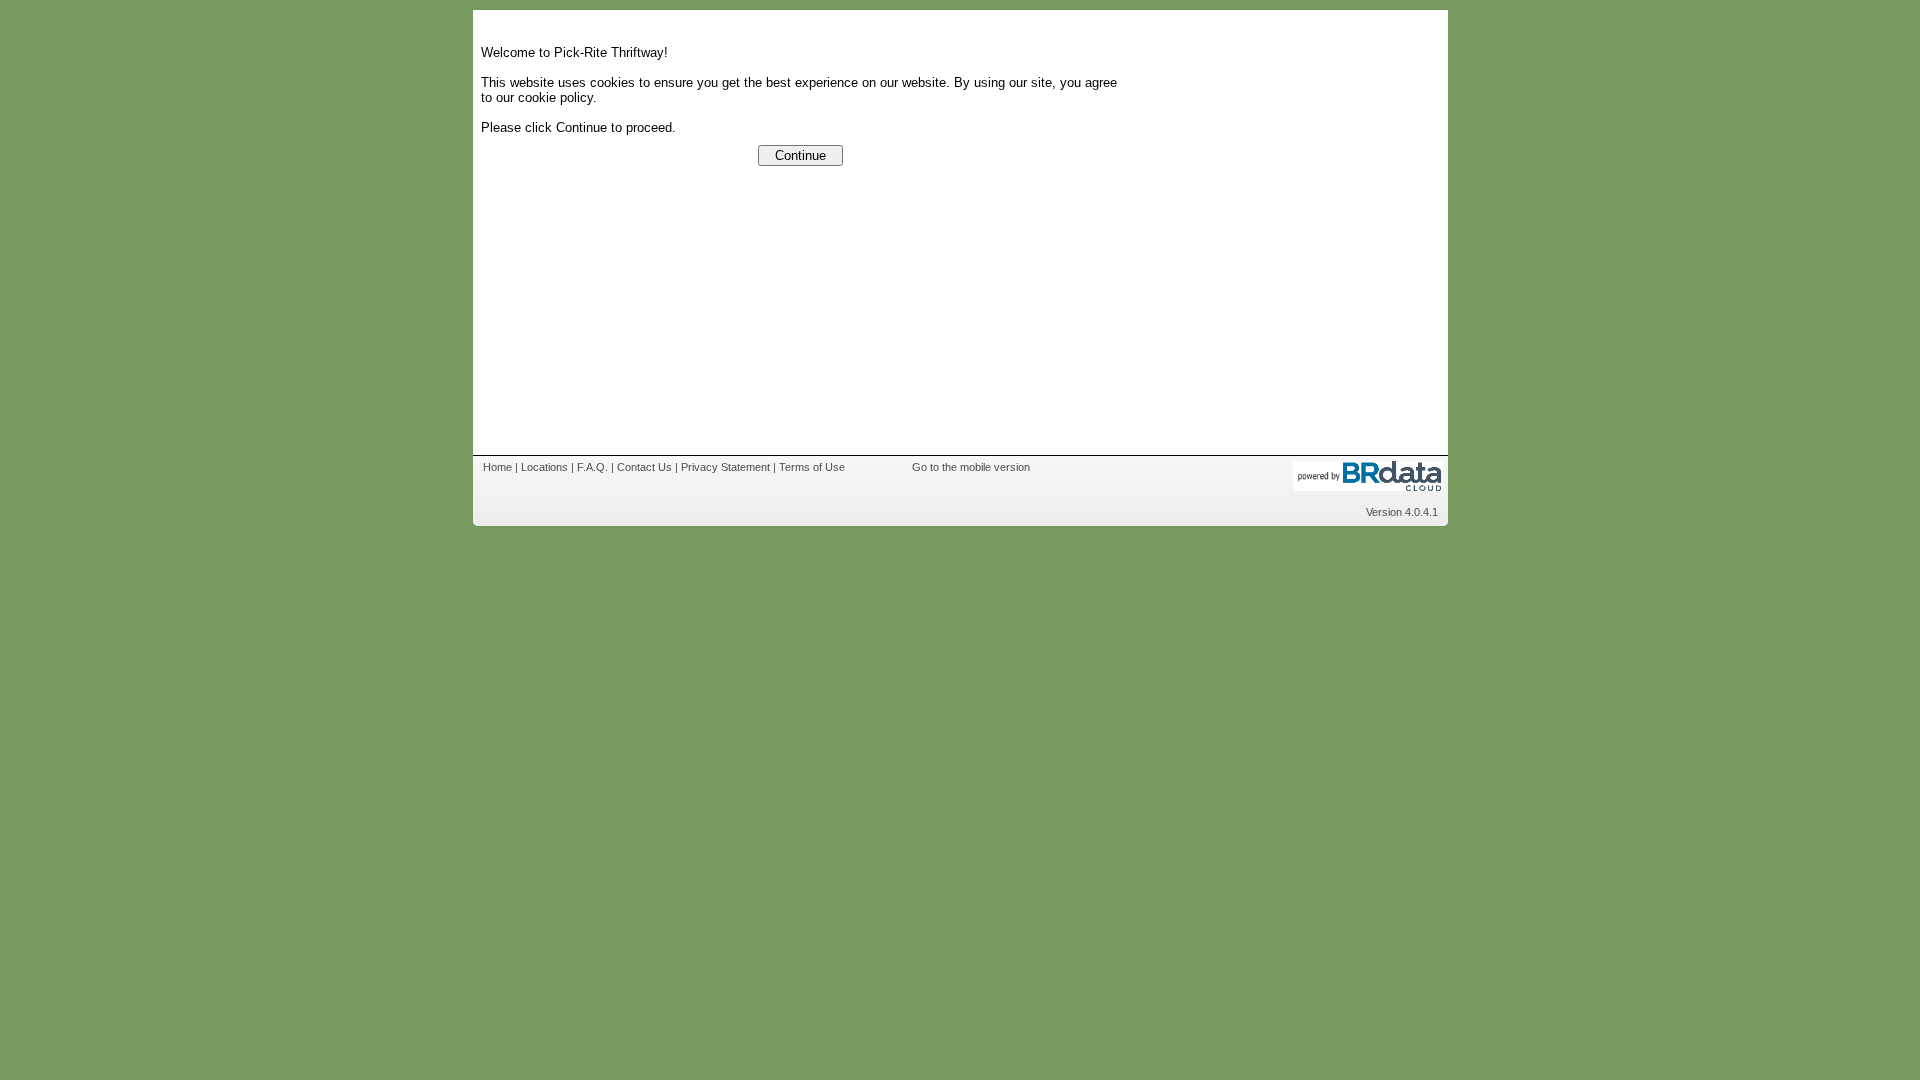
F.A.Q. (592, 467)
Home (497, 467)
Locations (544, 467)
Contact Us (644, 467)
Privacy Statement (725, 467)
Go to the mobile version (971, 467)
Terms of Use (812, 467)
